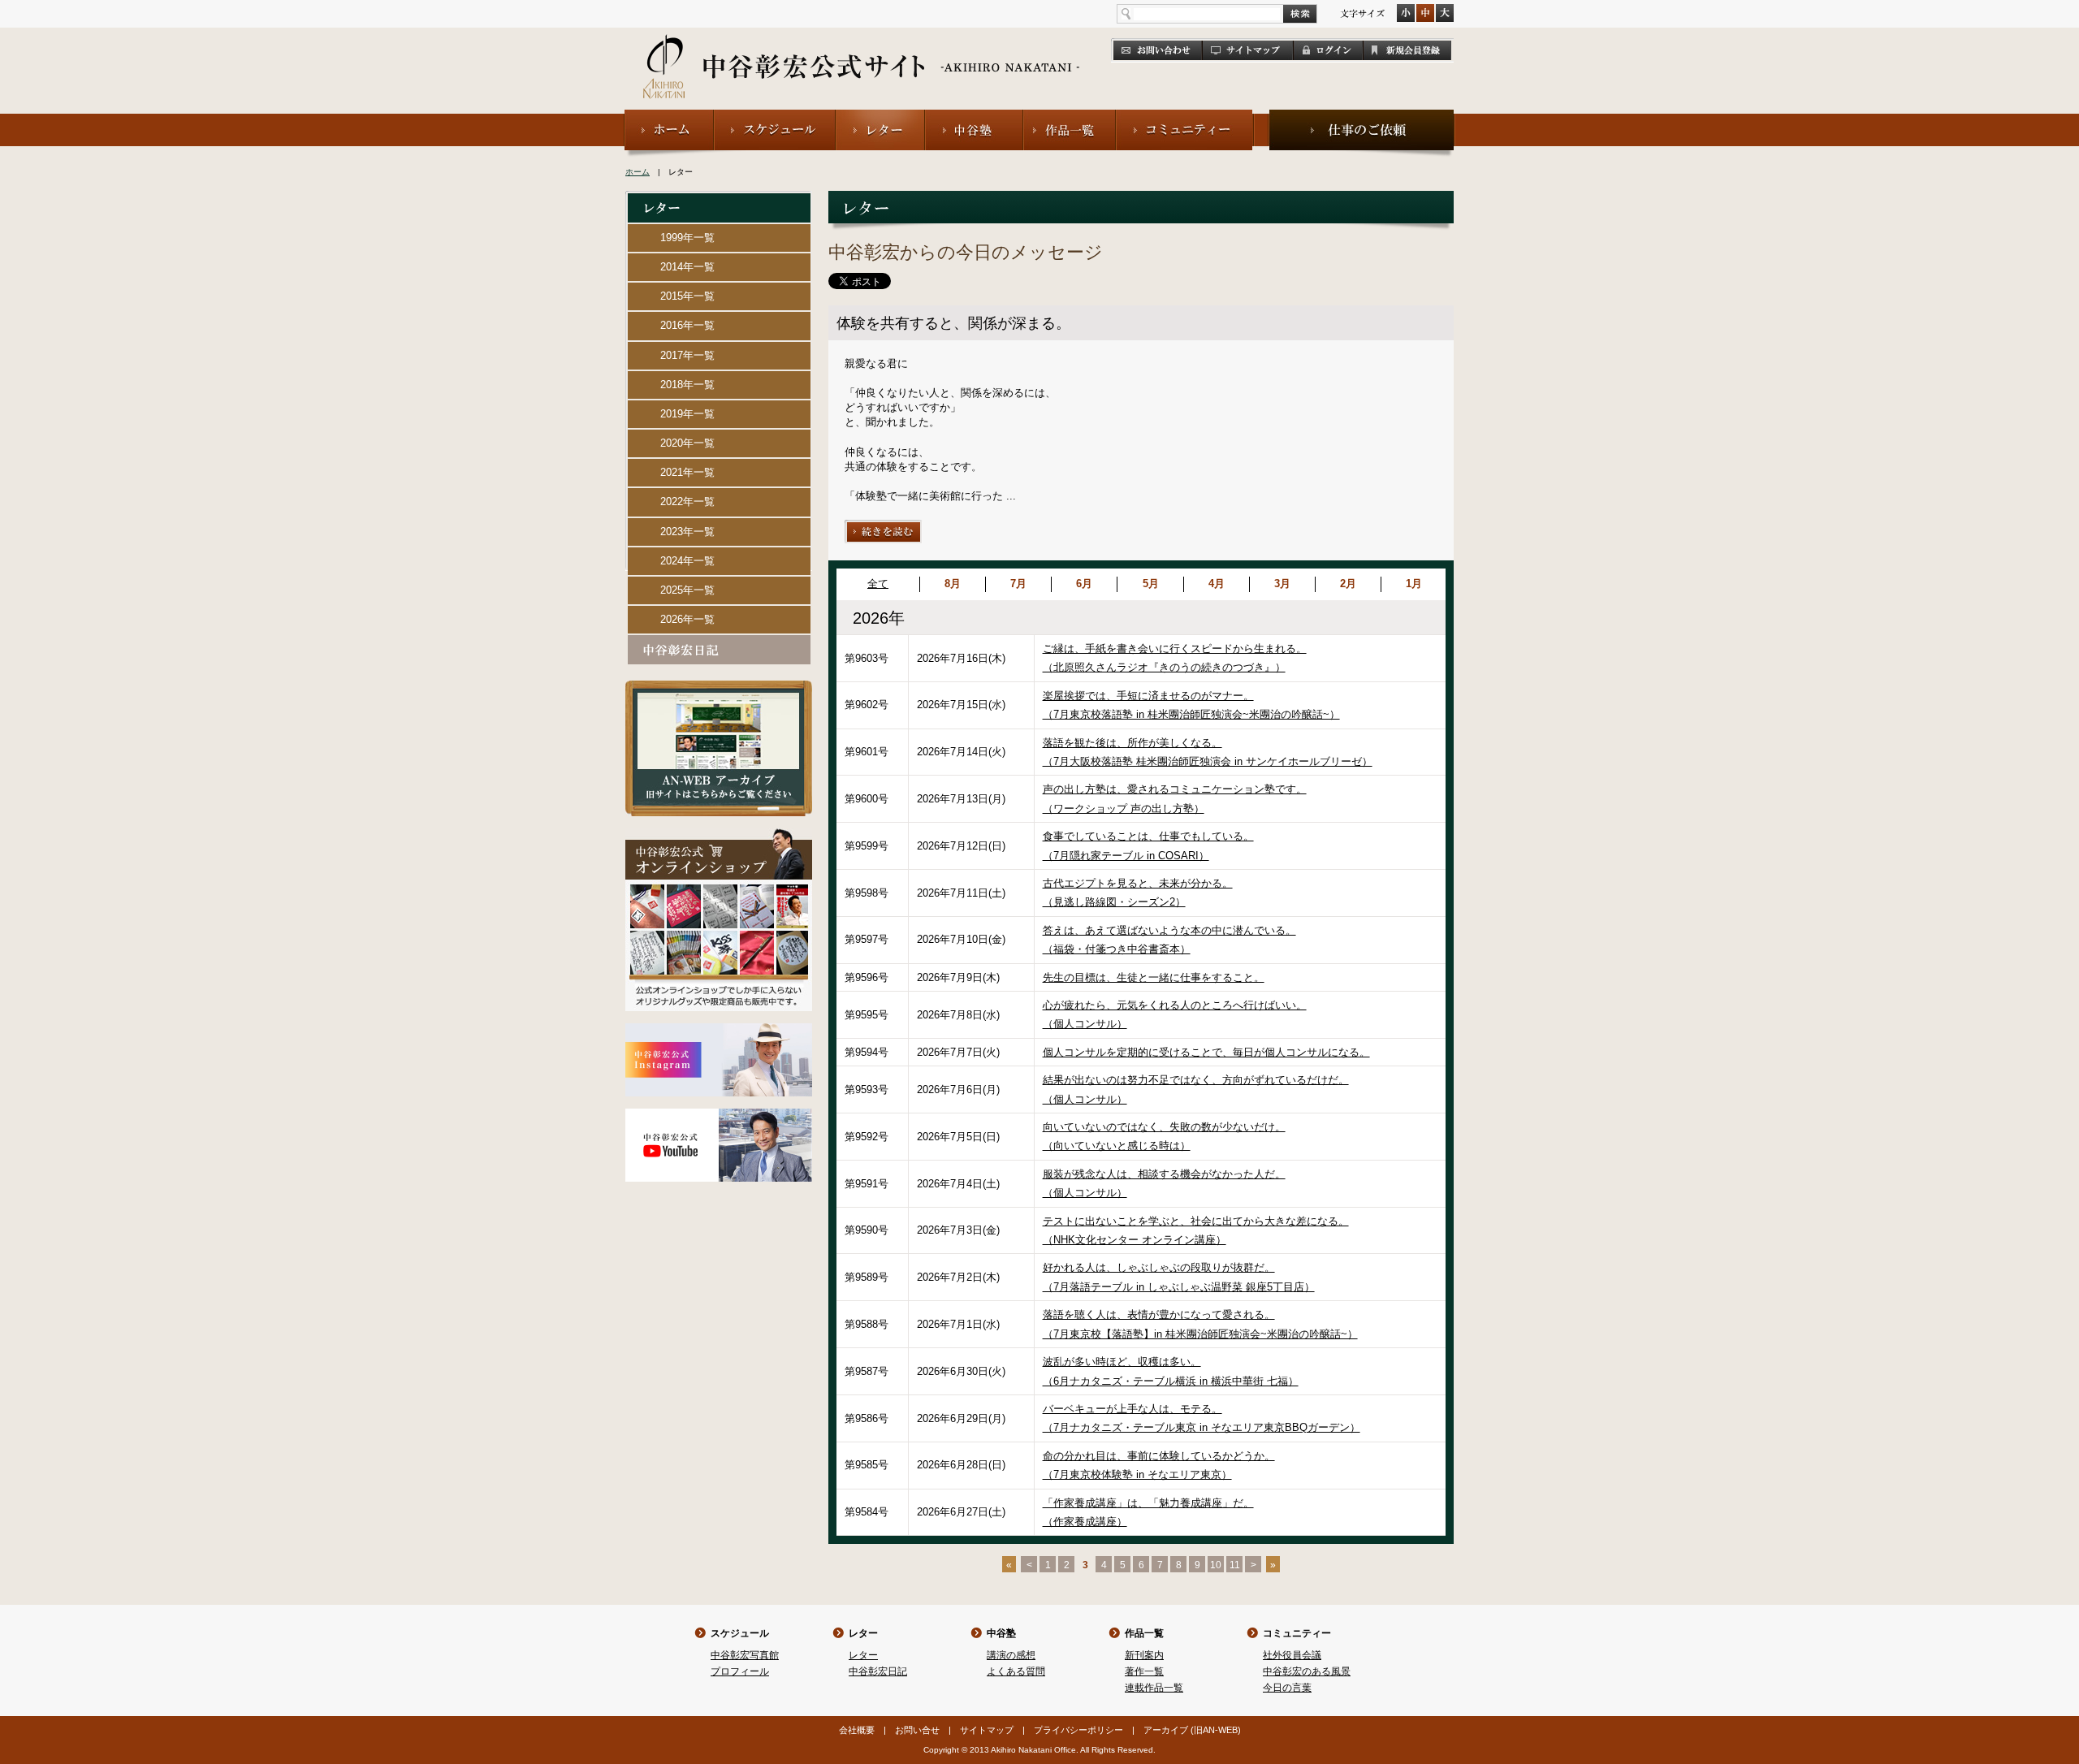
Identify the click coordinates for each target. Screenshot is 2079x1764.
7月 (1018, 584)
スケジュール (740, 1633)
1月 (1414, 584)
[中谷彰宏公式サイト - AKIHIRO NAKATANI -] (862, 49)
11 (1235, 1565)
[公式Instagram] (719, 1030)
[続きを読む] (884, 527)
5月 (1151, 584)
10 (1216, 1565)
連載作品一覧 (1154, 1688)
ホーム (638, 172)
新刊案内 (1144, 1655)
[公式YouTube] (719, 1115)
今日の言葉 (1287, 1688)
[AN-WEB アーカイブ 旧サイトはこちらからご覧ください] (719, 687)
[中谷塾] (974, 117)
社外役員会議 (1292, 1655)
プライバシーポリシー (1078, 1730)
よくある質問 (1016, 1671)
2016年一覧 (687, 325)
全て (878, 584)
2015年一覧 (687, 296)
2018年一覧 (687, 385)
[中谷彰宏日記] (719, 642)
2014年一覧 (687, 267)
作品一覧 (1144, 1633)
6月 (1084, 584)
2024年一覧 (687, 561)
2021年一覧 (687, 472)
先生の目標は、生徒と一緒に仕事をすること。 (1154, 977)
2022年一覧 (687, 502)
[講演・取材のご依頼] (1362, 117)
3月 (1282, 584)
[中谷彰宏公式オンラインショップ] (719, 835)
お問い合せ (917, 1730)
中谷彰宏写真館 (745, 1655)
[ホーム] (669, 117)
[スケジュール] (775, 117)
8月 (953, 584)
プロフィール (740, 1671)
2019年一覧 (687, 414)
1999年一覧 (687, 238)
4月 (1217, 584)
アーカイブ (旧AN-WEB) (1192, 1730)
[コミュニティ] (1185, 117)
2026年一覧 (687, 619)
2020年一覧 (687, 443)
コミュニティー (1297, 1633)
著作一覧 (1144, 1671)
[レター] (880, 117)
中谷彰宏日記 (878, 1671)
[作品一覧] (1070, 117)
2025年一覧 (687, 590)
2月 (1348, 584)
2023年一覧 (687, 532)
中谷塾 (1001, 1633)
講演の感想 (1011, 1655)
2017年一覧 (687, 355)
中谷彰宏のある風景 (1307, 1671)
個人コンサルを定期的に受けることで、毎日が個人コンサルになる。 (1206, 1052)
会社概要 (857, 1730)
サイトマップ (987, 1730)
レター (863, 1633)
